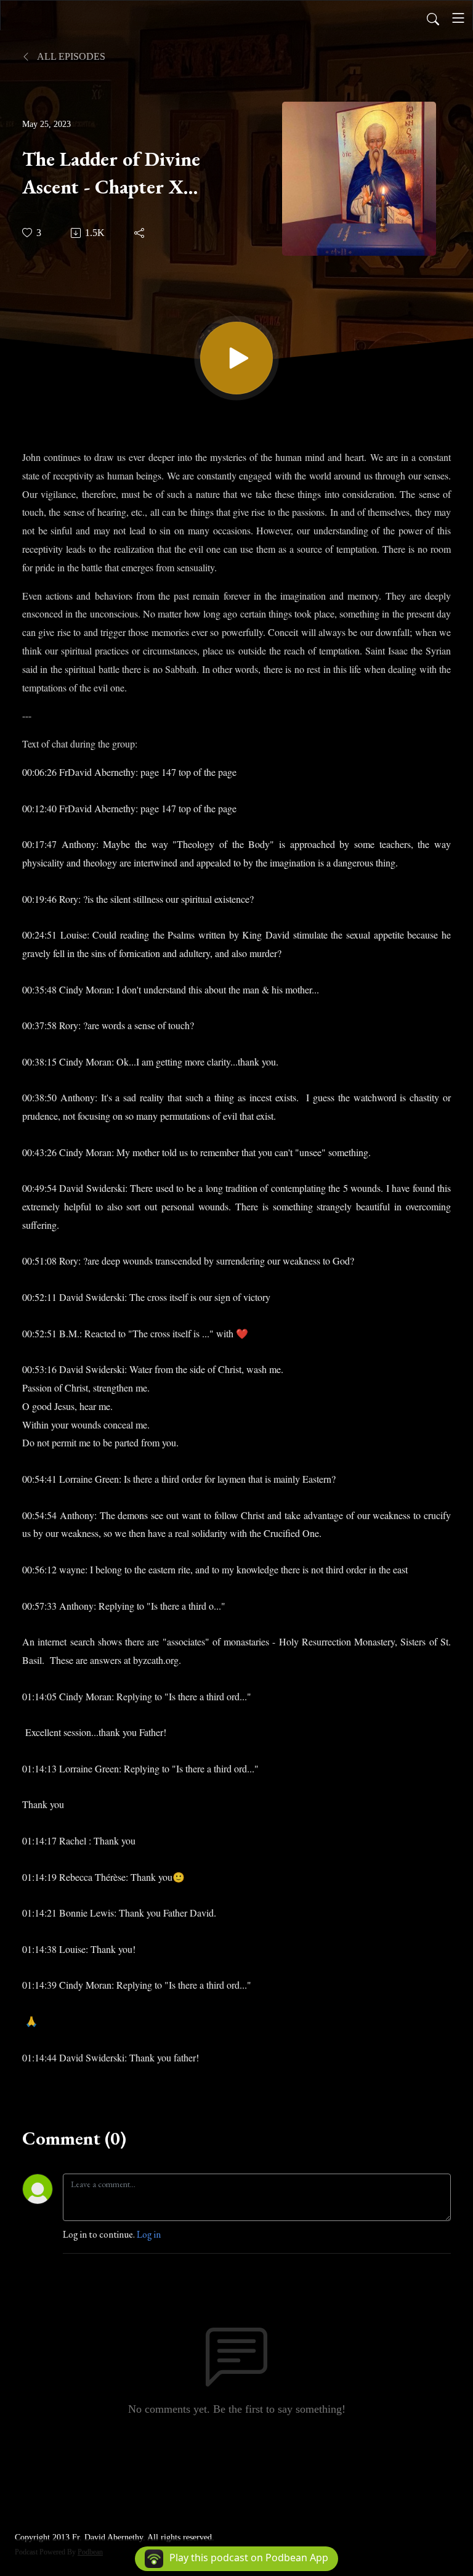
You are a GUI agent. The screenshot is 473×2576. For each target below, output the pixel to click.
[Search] (433, 18)
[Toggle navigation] (458, 18)
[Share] (140, 233)
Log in (149, 2234)
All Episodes (70, 56)
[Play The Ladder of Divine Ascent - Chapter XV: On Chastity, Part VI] (236, 358)
